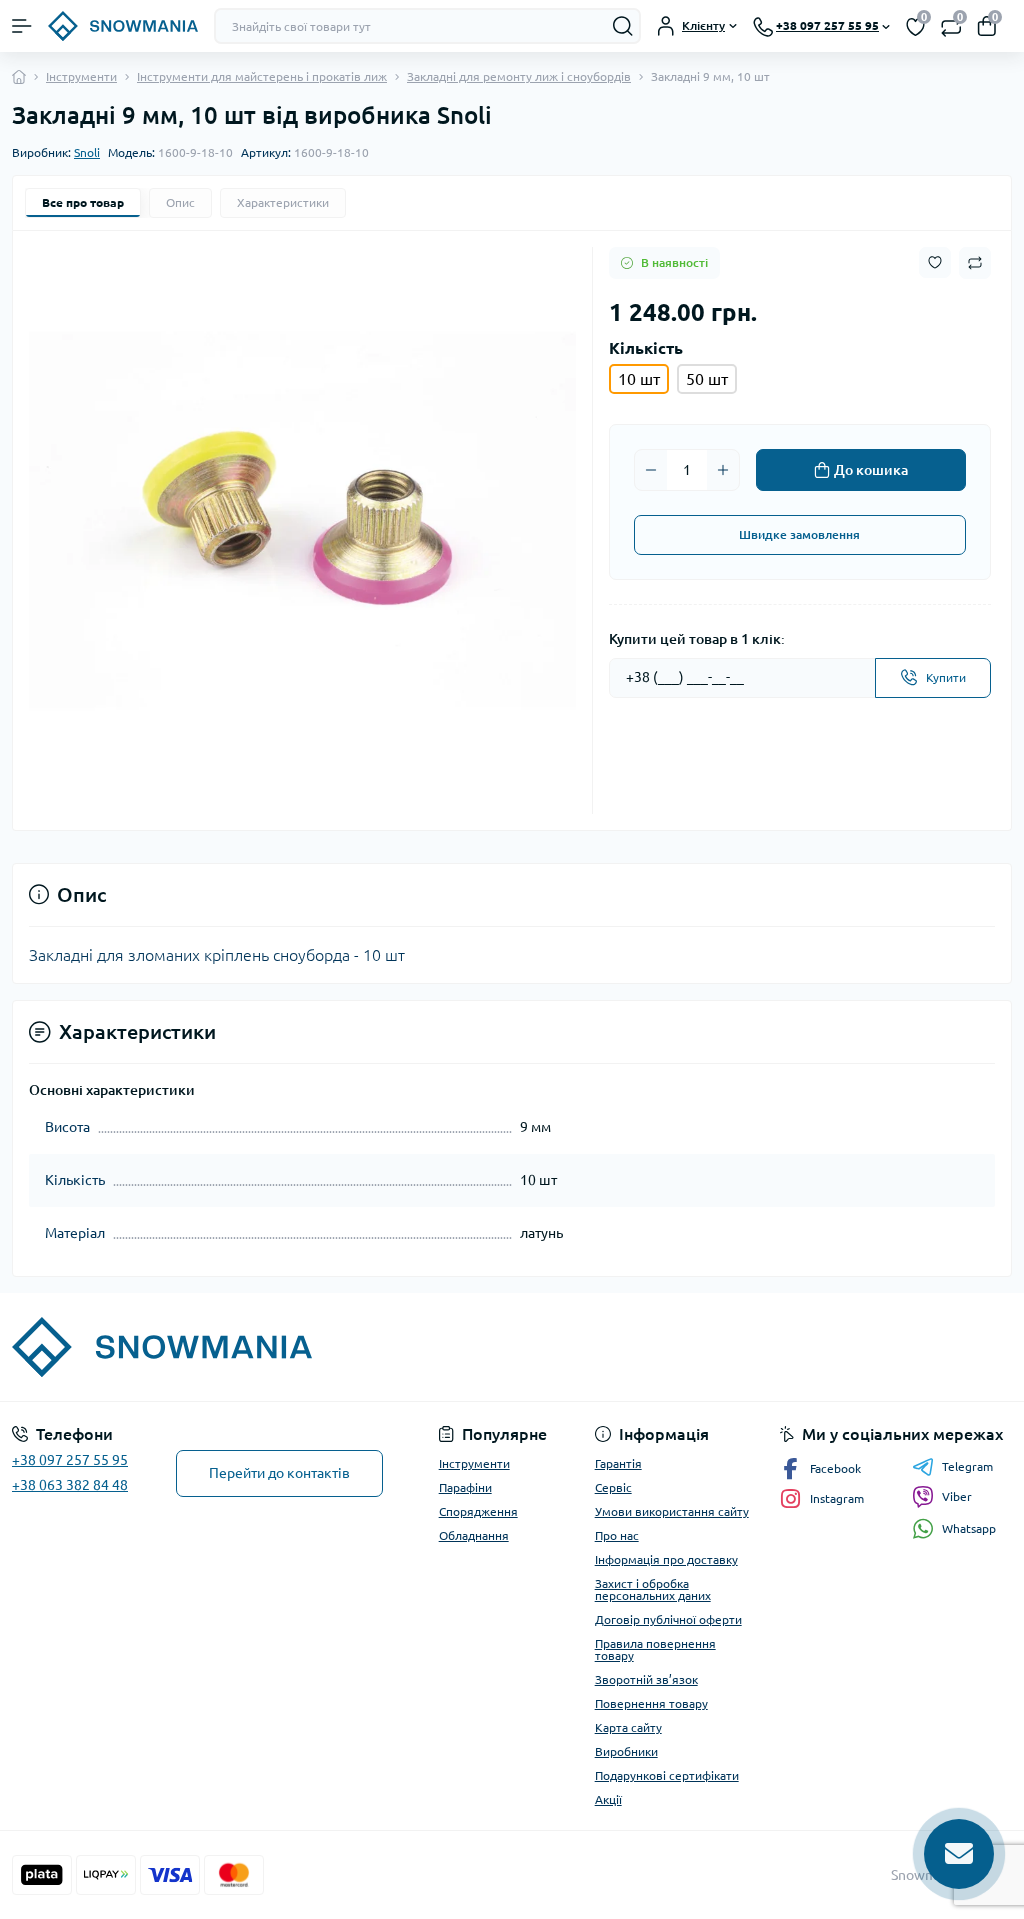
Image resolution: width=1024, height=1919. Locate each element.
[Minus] (651, 470)
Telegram (967, 1466)
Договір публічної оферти (668, 1619)
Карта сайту (628, 1727)
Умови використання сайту (672, 1511)
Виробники (626, 1751)
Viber (957, 1496)
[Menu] (22, 26)
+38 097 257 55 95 (70, 1460)
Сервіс (613, 1487)
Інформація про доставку (666, 1559)
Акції (608, 1799)
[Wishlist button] (935, 262)
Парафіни (465, 1487)
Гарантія (618, 1463)
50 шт (707, 379)
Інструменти (81, 76)
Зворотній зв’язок (646, 1679)
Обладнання (474, 1535)
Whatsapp (969, 1528)
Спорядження (478, 1511)
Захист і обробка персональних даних (653, 1589)
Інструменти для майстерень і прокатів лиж (262, 76)
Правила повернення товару (655, 1649)
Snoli (87, 152)
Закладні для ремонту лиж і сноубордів (519, 76)
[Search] (623, 26)
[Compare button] (975, 263)
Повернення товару (651, 1703)
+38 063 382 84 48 (70, 1485)
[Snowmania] (170, 1347)
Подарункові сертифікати (667, 1775)
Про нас (617, 1535)
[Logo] (123, 26)
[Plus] (723, 470)
